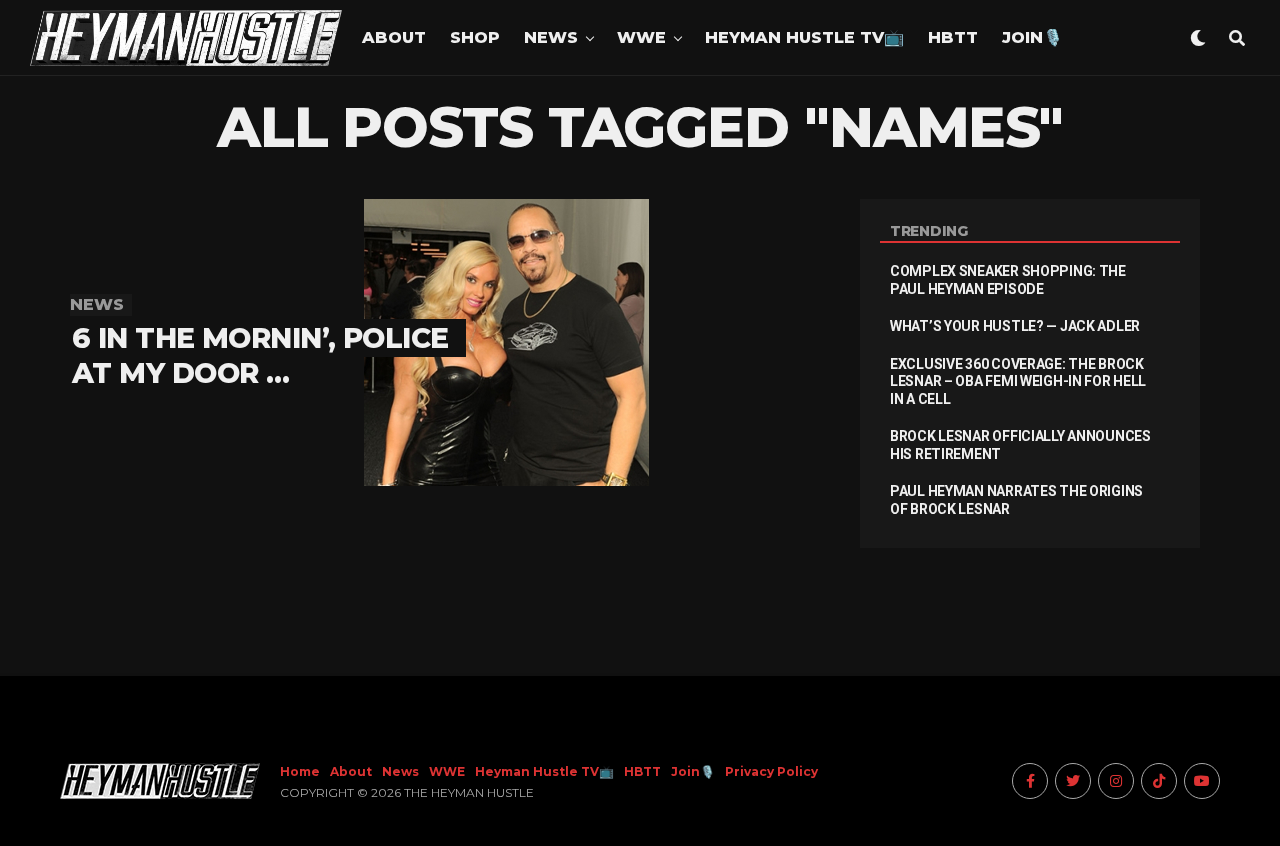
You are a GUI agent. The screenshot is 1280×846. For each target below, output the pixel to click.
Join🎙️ (1032, 37)
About (394, 37)
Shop (475, 37)
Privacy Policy (771, 771)
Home (300, 771)
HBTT (953, 37)
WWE (641, 37)
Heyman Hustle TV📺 (804, 37)
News (551, 37)
